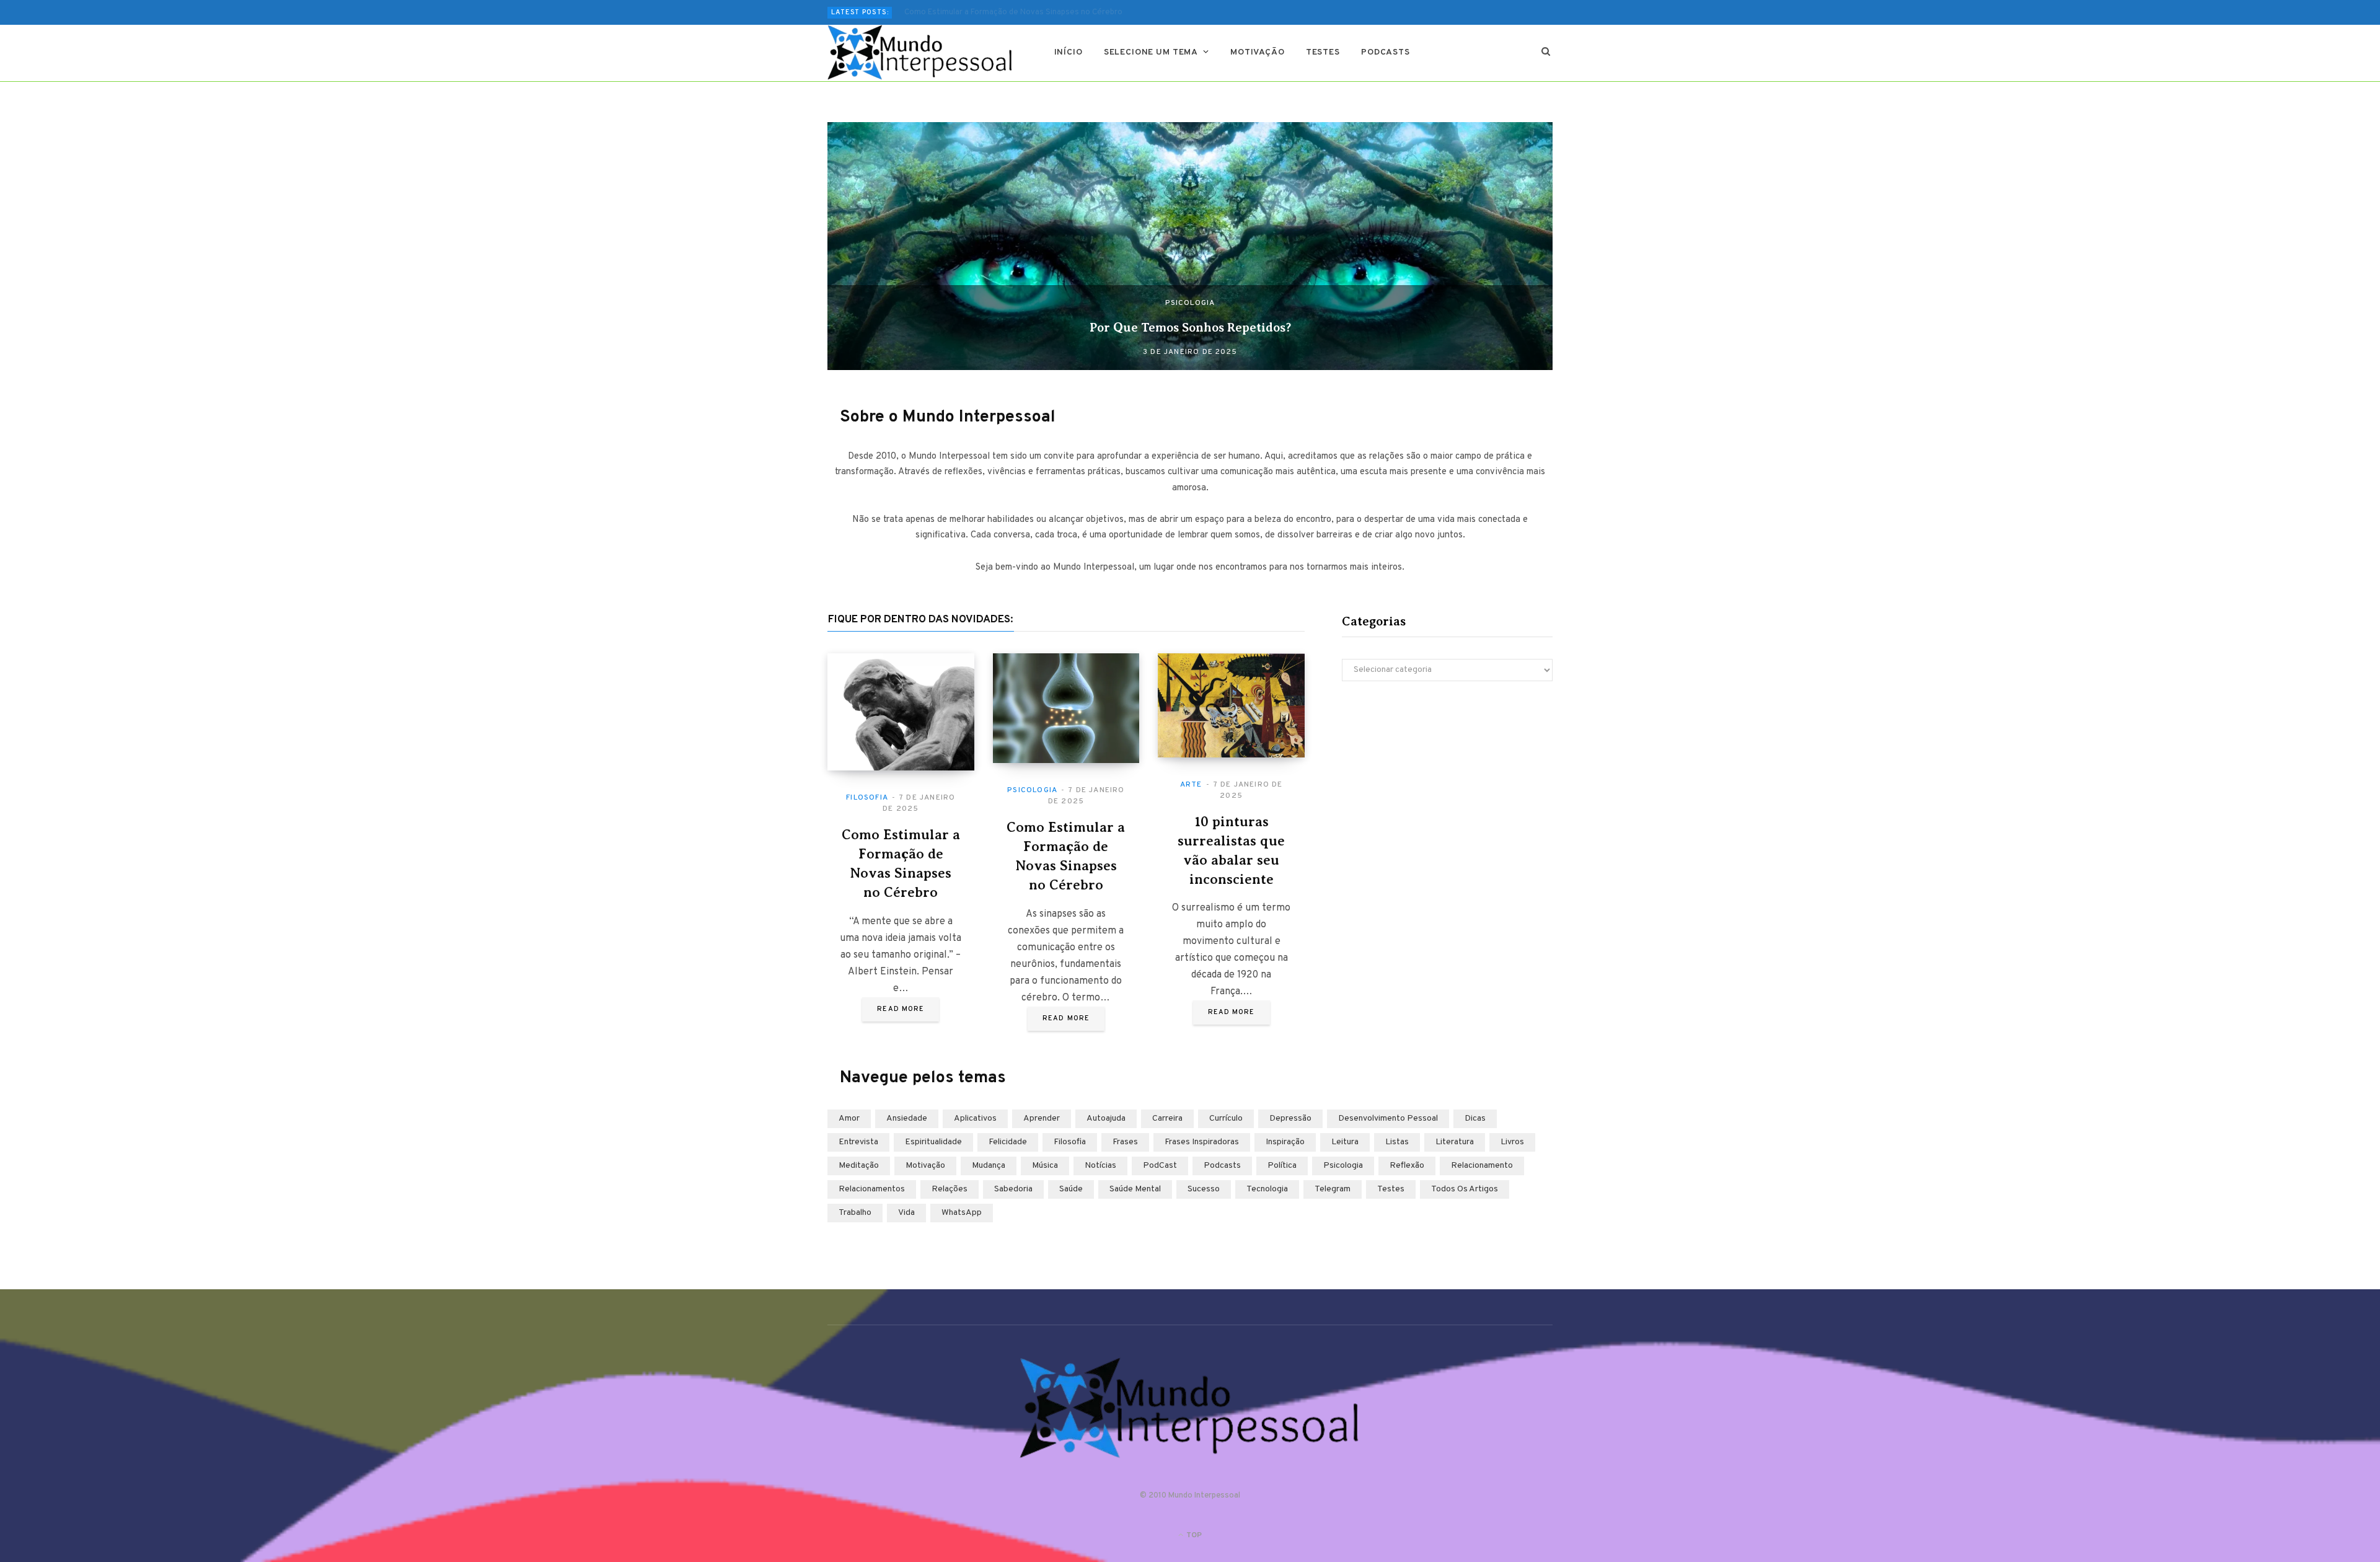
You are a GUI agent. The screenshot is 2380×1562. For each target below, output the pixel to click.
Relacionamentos (872, 1189)
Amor (849, 1119)
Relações (950, 1189)
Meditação (859, 1166)
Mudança (989, 1166)
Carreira (1167, 1119)
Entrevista (858, 1142)
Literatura (1455, 1142)
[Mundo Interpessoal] (921, 53)
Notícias (1100, 1166)
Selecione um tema (1151, 52)
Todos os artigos (1465, 1189)
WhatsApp (962, 1213)
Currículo (1226, 1119)
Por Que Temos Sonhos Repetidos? (1190, 328)
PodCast (1160, 1166)
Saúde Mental (1135, 1189)
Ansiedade (907, 1119)
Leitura (1345, 1142)
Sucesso (1204, 1189)
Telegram (1333, 1189)
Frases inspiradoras (1202, 1142)
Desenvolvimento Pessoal (1388, 1119)
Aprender (1042, 1119)
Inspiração (1285, 1142)
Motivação (1258, 52)
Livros (1512, 1142)
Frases (1125, 1142)
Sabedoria (1013, 1189)
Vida (906, 1213)
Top (1193, 1535)
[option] (1190, 246)
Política (1282, 1166)
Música (1045, 1166)
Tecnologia (1267, 1189)
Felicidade (1008, 1142)
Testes (1323, 52)
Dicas (1475, 1119)
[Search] (1546, 53)
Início (1069, 52)
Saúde (1071, 1189)
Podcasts (1386, 52)
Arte (1191, 785)
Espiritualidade (933, 1142)
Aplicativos (975, 1119)
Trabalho (855, 1213)
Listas (1397, 1142)
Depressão (1290, 1119)
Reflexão (1407, 1166)
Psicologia (1190, 303)
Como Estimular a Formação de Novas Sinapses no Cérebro (1013, 12)
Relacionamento (1482, 1166)
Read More (901, 1009)
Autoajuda (1106, 1119)
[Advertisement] (1447, 799)
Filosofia (867, 798)
